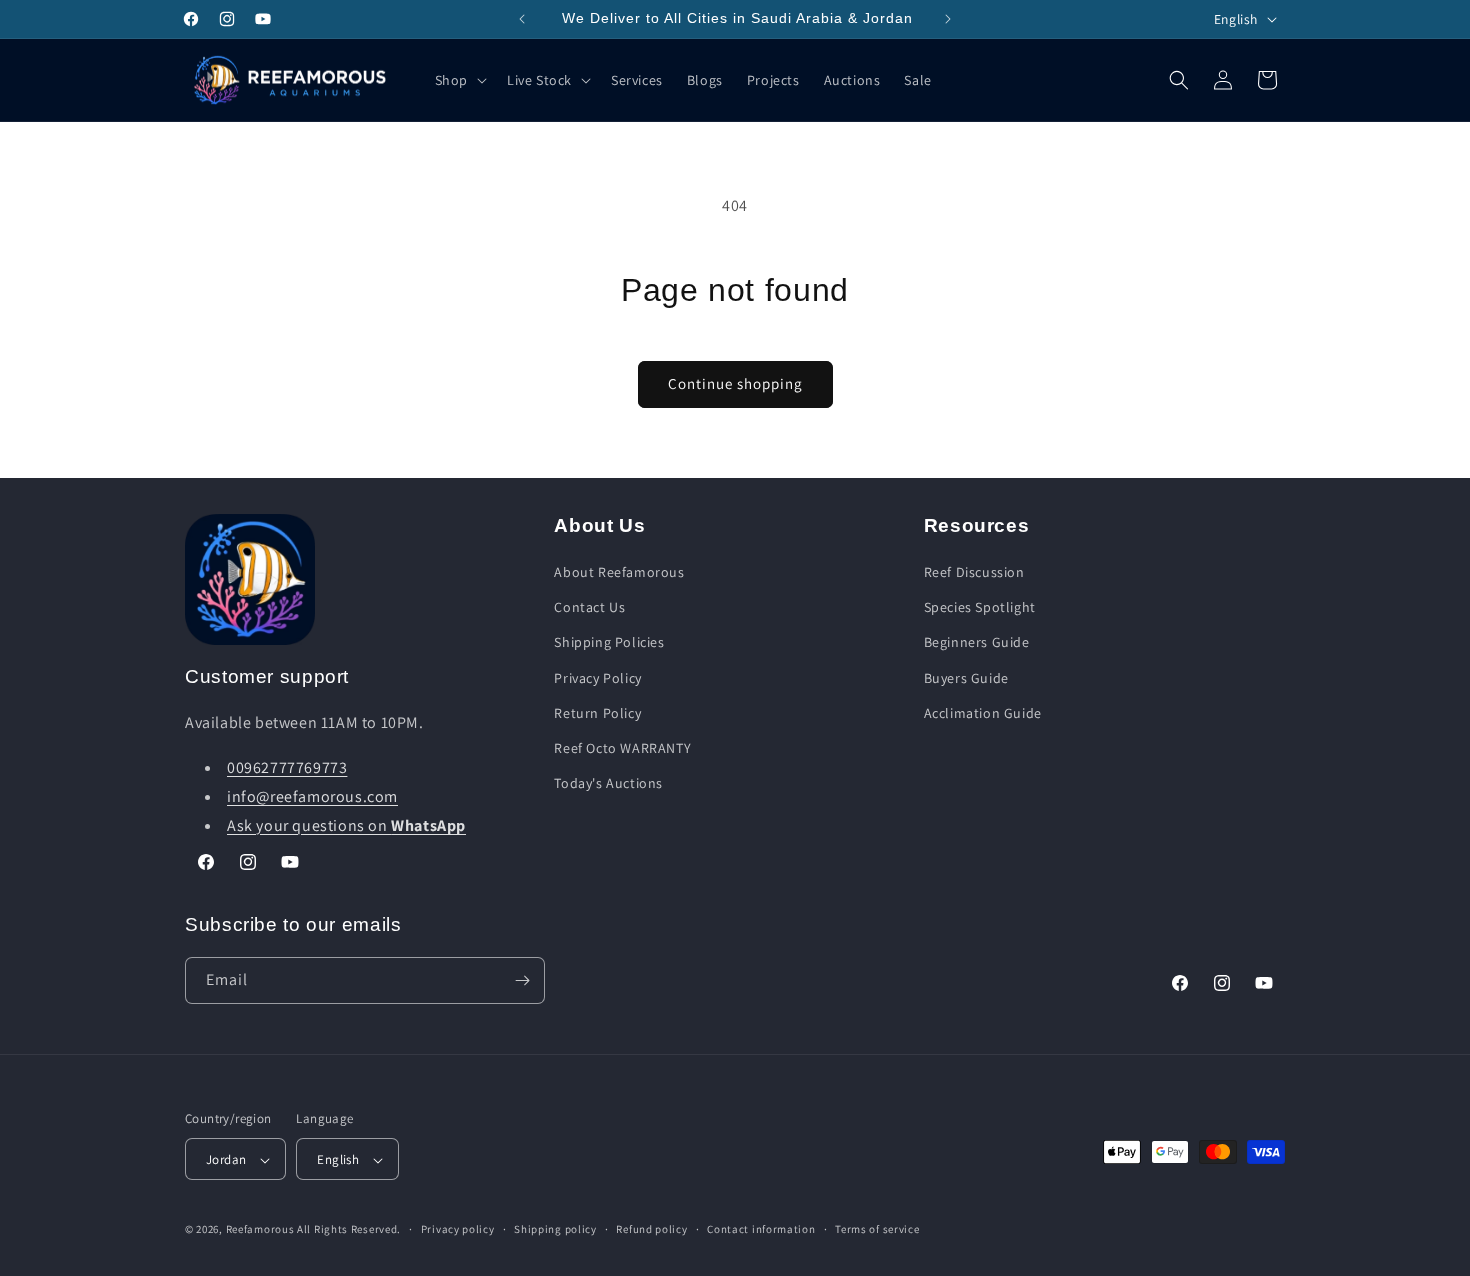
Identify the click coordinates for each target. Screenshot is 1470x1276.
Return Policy (597, 713)
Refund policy (651, 1229)
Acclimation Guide (983, 713)
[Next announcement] (948, 19)
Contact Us (589, 608)
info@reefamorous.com (312, 796)
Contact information (761, 1229)
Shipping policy (555, 1229)
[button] (459, 80)
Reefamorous (260, 1230)
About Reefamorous (619, 572)
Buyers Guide (966, 678)
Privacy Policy (597, 678)
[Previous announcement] (522, 19)
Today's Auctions (608, 783)
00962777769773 (287, 767)
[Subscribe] (522, 980)
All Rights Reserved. (349, 1230)
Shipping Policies (609, 643)
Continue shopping (735, 383)
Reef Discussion (974, 572)
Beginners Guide (977, 643)
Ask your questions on (346, 825)
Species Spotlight (980, 608)
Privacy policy (458, 1229)
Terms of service (877, 1229)
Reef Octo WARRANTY (622, 748)
